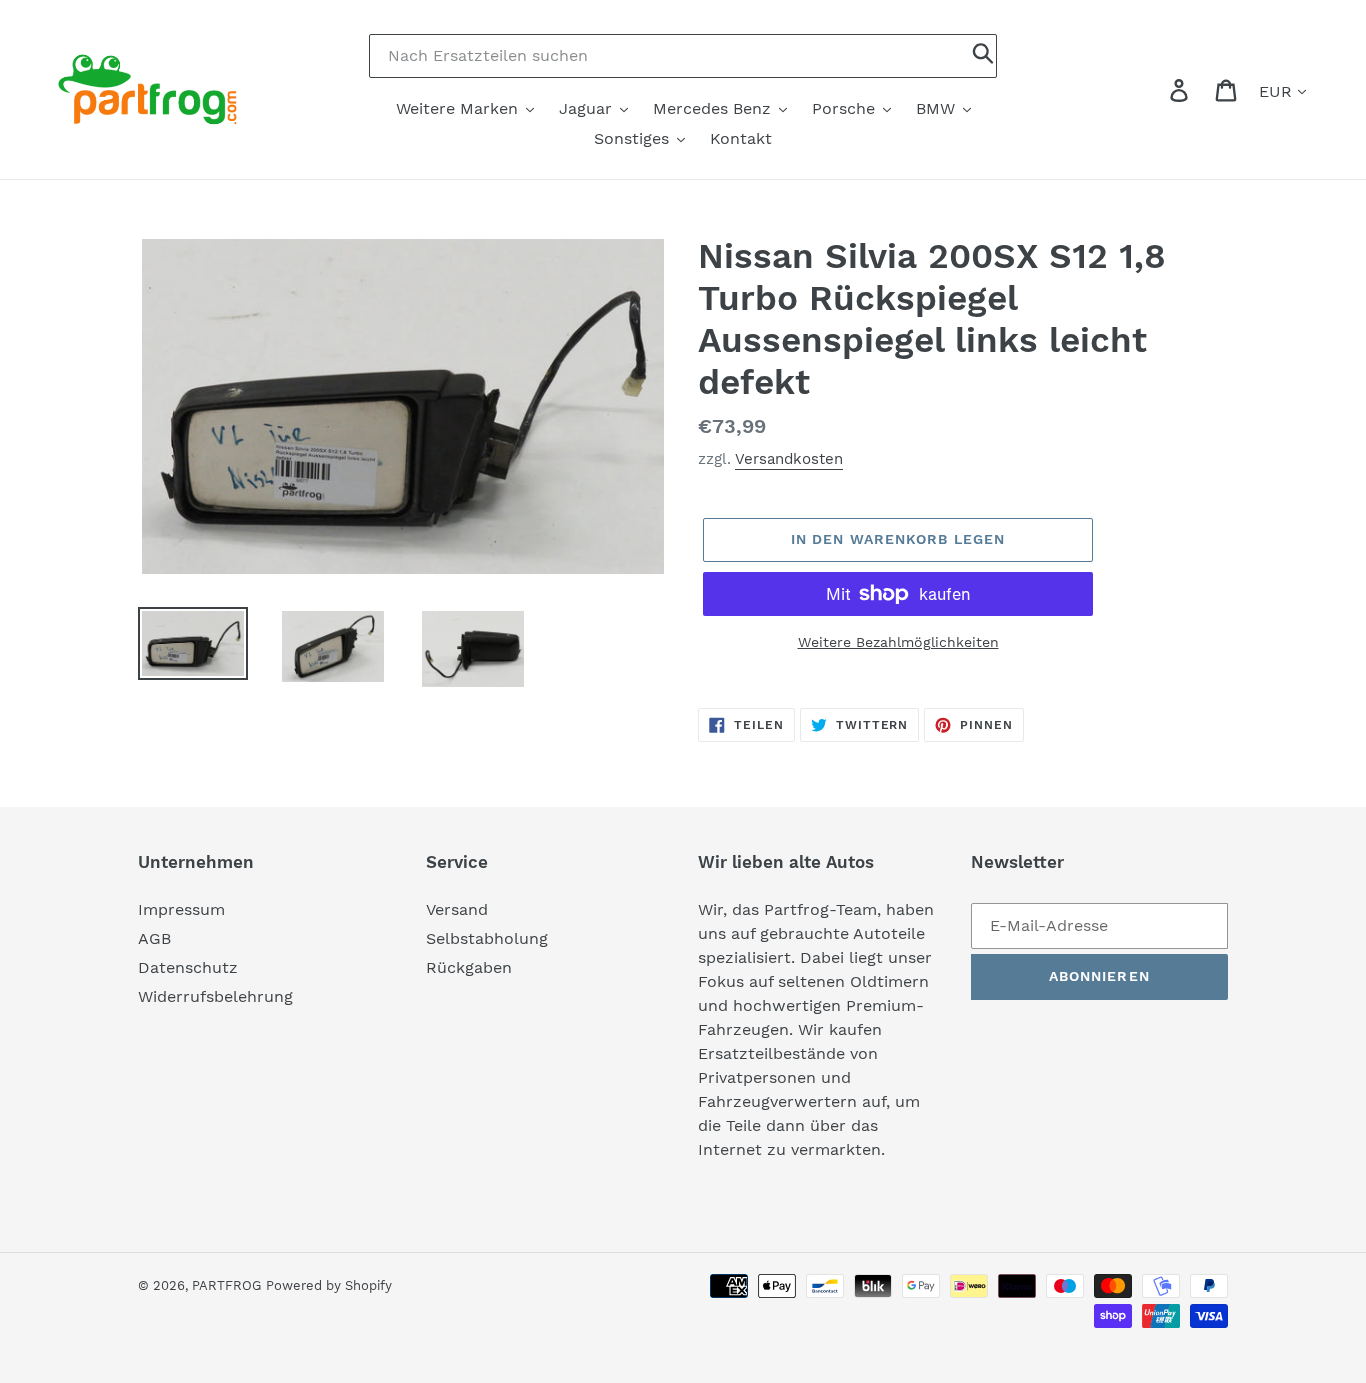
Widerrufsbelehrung (215, 996)
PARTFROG (226, 1285)
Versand (457, 909)
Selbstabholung (487, 938)
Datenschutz (188, 967)
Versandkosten (789, 459)
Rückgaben (469, 967)
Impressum (181, 909)
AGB (154, 938)
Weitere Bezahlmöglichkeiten (898, 642)
